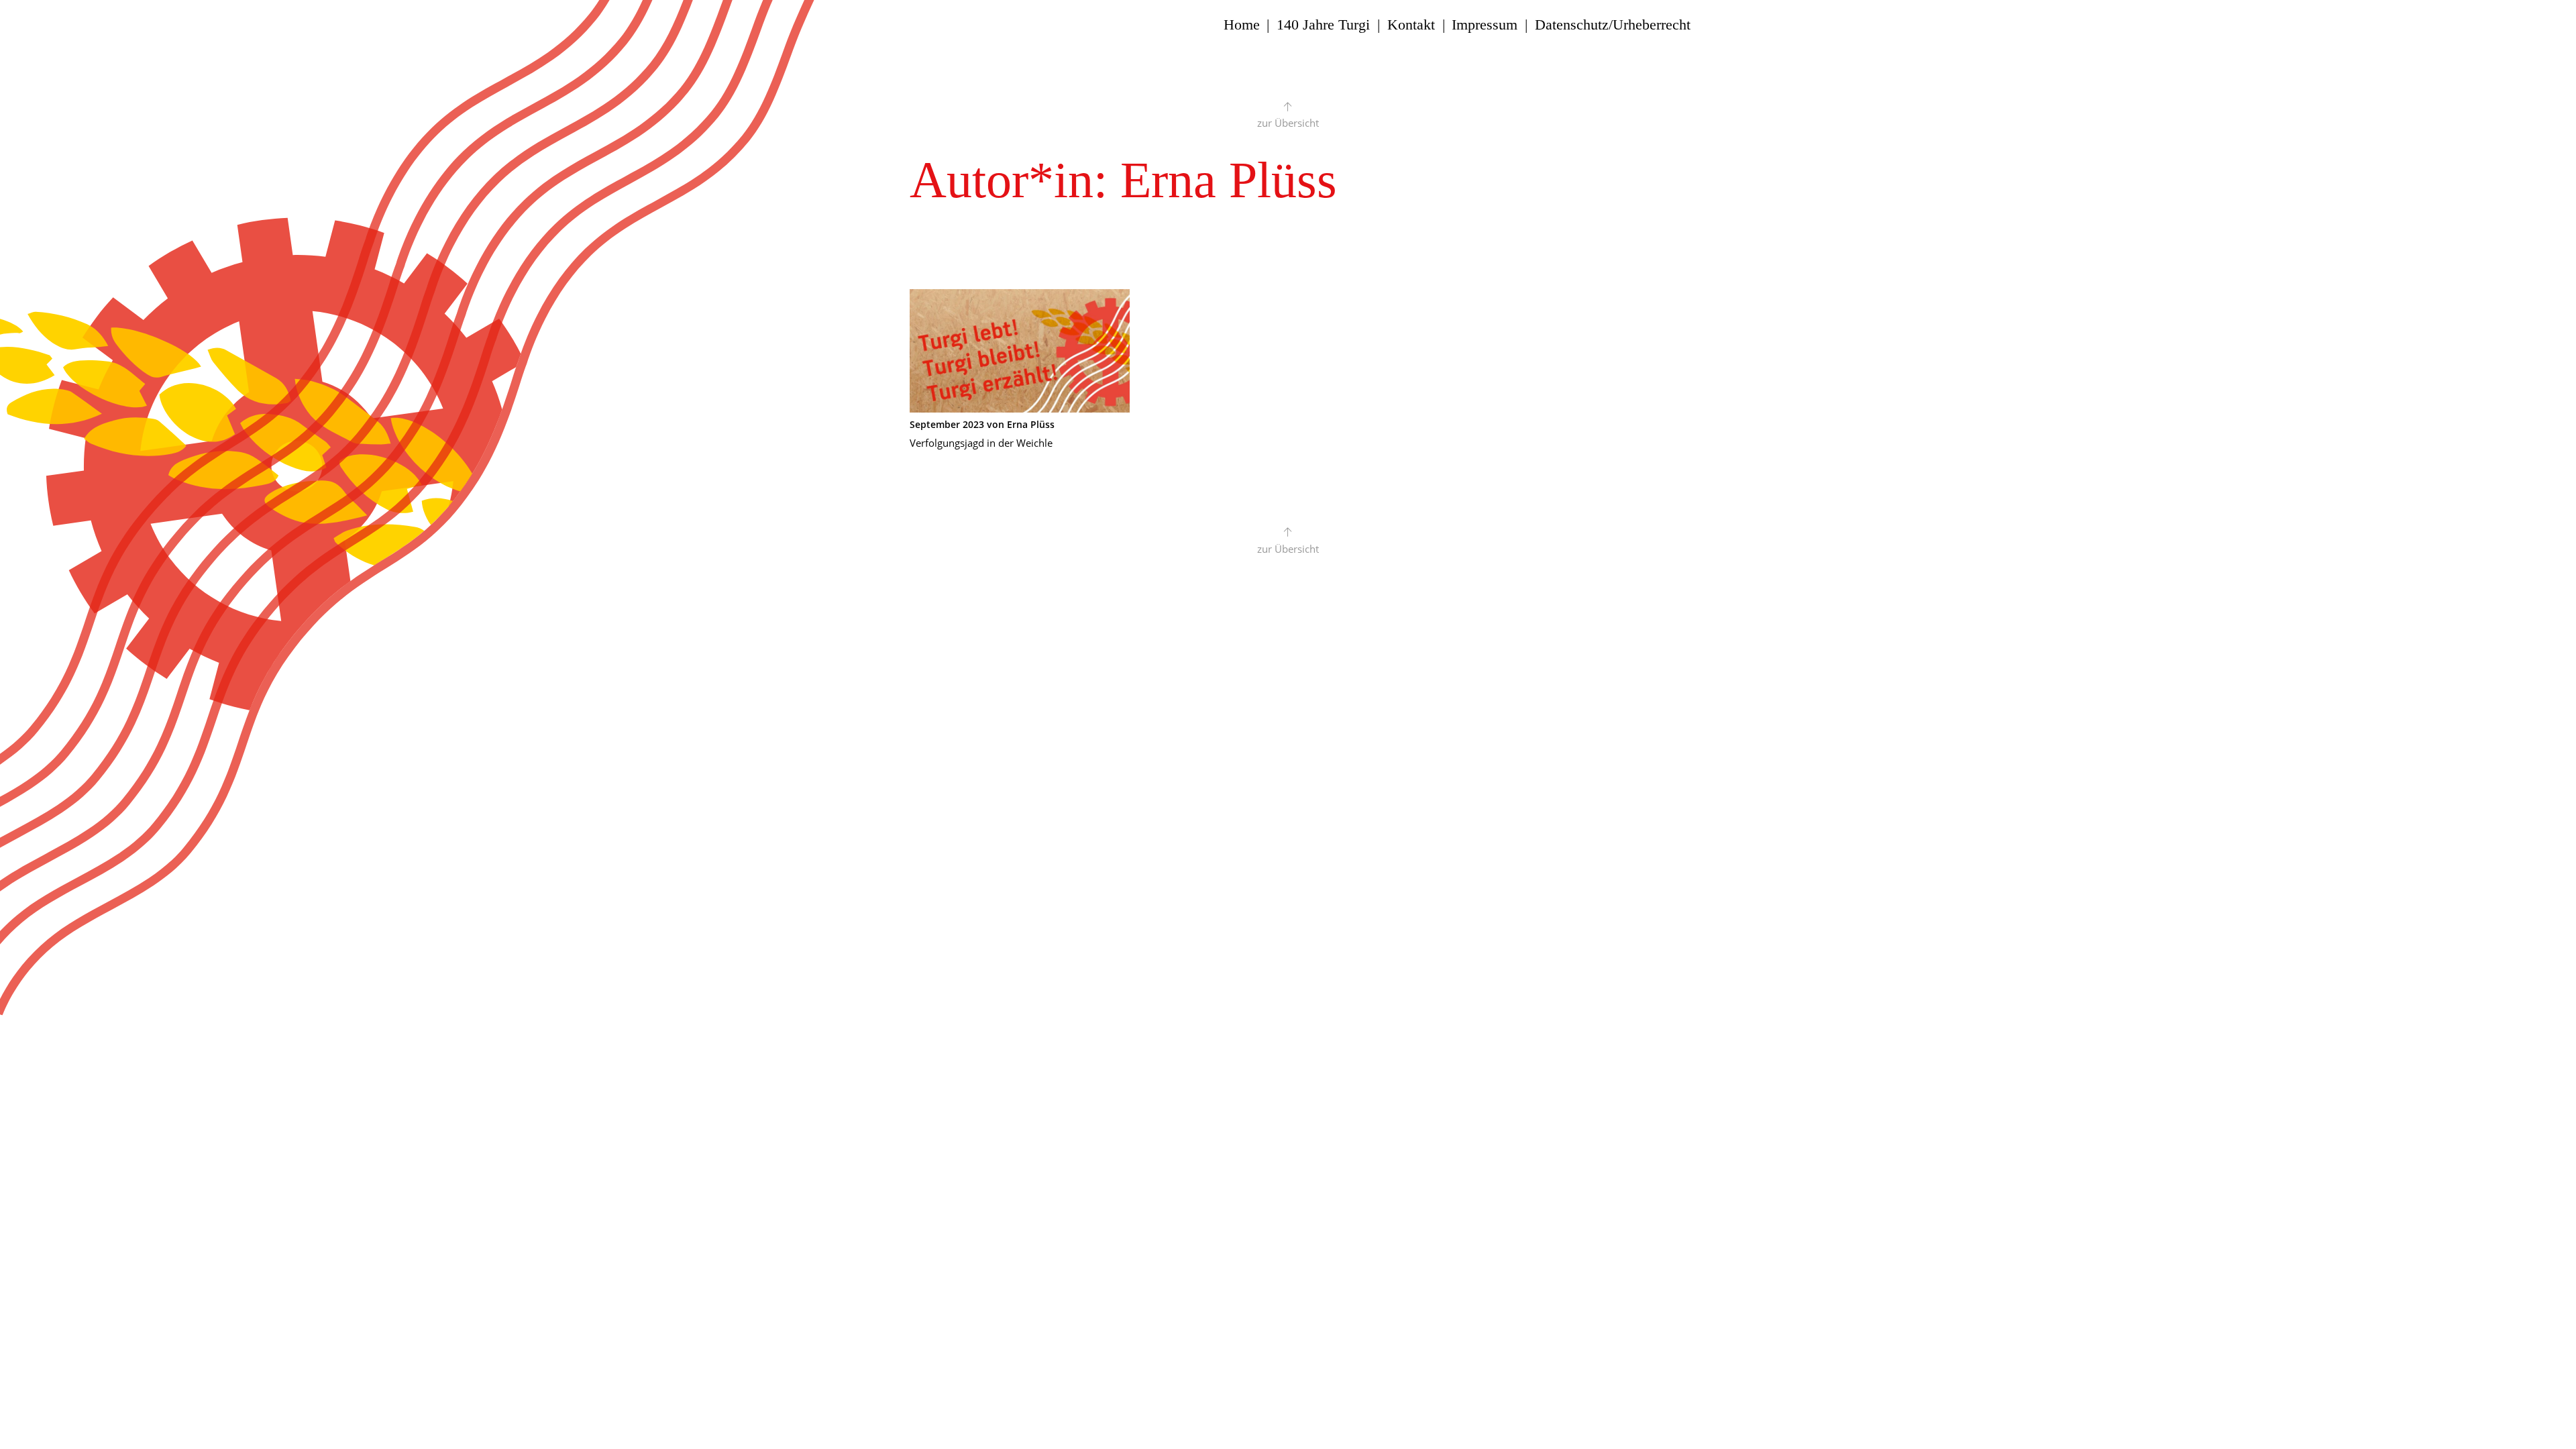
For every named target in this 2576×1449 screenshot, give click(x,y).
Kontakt (1411, 25)
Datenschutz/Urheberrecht (1613, 25)
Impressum (1485, 25)
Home (1242, 25)
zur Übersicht (1288, 123)
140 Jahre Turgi (1323, 25)
